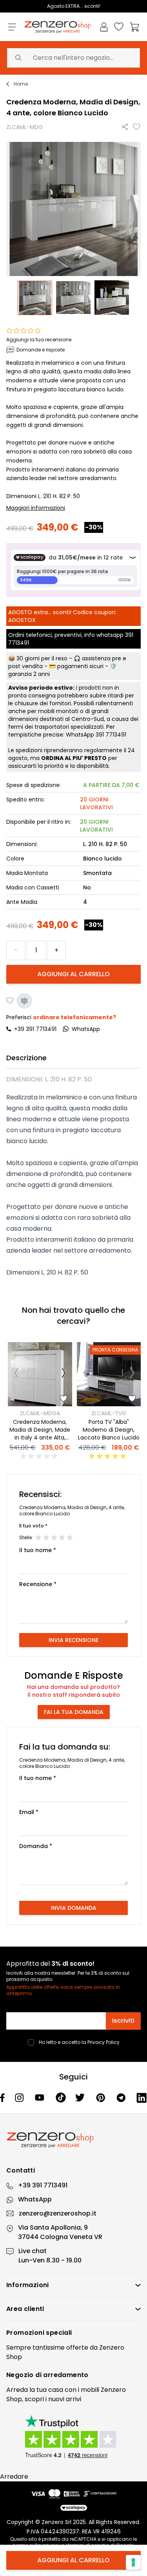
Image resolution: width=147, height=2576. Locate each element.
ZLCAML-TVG (109, 1413)
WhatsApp (35, 2199)
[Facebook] (3, 2098)
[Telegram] (122, 2098)
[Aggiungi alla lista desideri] (137, 127)
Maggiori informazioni (36, 508)
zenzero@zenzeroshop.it (58, 2213)
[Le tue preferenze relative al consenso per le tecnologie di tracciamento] (133, 2562)
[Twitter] (81, 2097)
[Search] (18, 58)
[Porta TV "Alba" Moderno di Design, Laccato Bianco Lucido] (109, 1374)
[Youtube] (41, 2097)
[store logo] (58, 27)
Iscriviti (123, 2021)
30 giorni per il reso (42, 658)
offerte (77, 2347)
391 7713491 (111, 735)
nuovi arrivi (65, 2399)
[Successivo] (64, 1374)
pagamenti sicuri (80, 666)
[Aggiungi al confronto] (24, 1001)
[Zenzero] (73, 2140)
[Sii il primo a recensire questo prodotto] (40, 1456)
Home (21, 84)
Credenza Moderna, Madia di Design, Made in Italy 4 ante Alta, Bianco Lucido (40, 1434)
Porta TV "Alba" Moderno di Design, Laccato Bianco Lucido (109, 1430)
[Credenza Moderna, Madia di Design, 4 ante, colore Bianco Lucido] (35, 298)
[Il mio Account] (104, 27)
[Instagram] (20, 2098)
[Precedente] (16, 1374)
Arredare (14, 2477)
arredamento (66, 2375)
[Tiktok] (61, 2098)
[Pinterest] (102, 2098)
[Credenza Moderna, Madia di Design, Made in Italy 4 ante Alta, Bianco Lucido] (40, 1374)
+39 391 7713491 (35, 1029)
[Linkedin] (142, 2098)
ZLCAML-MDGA (40, 1413)
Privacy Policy (103, 2042)
